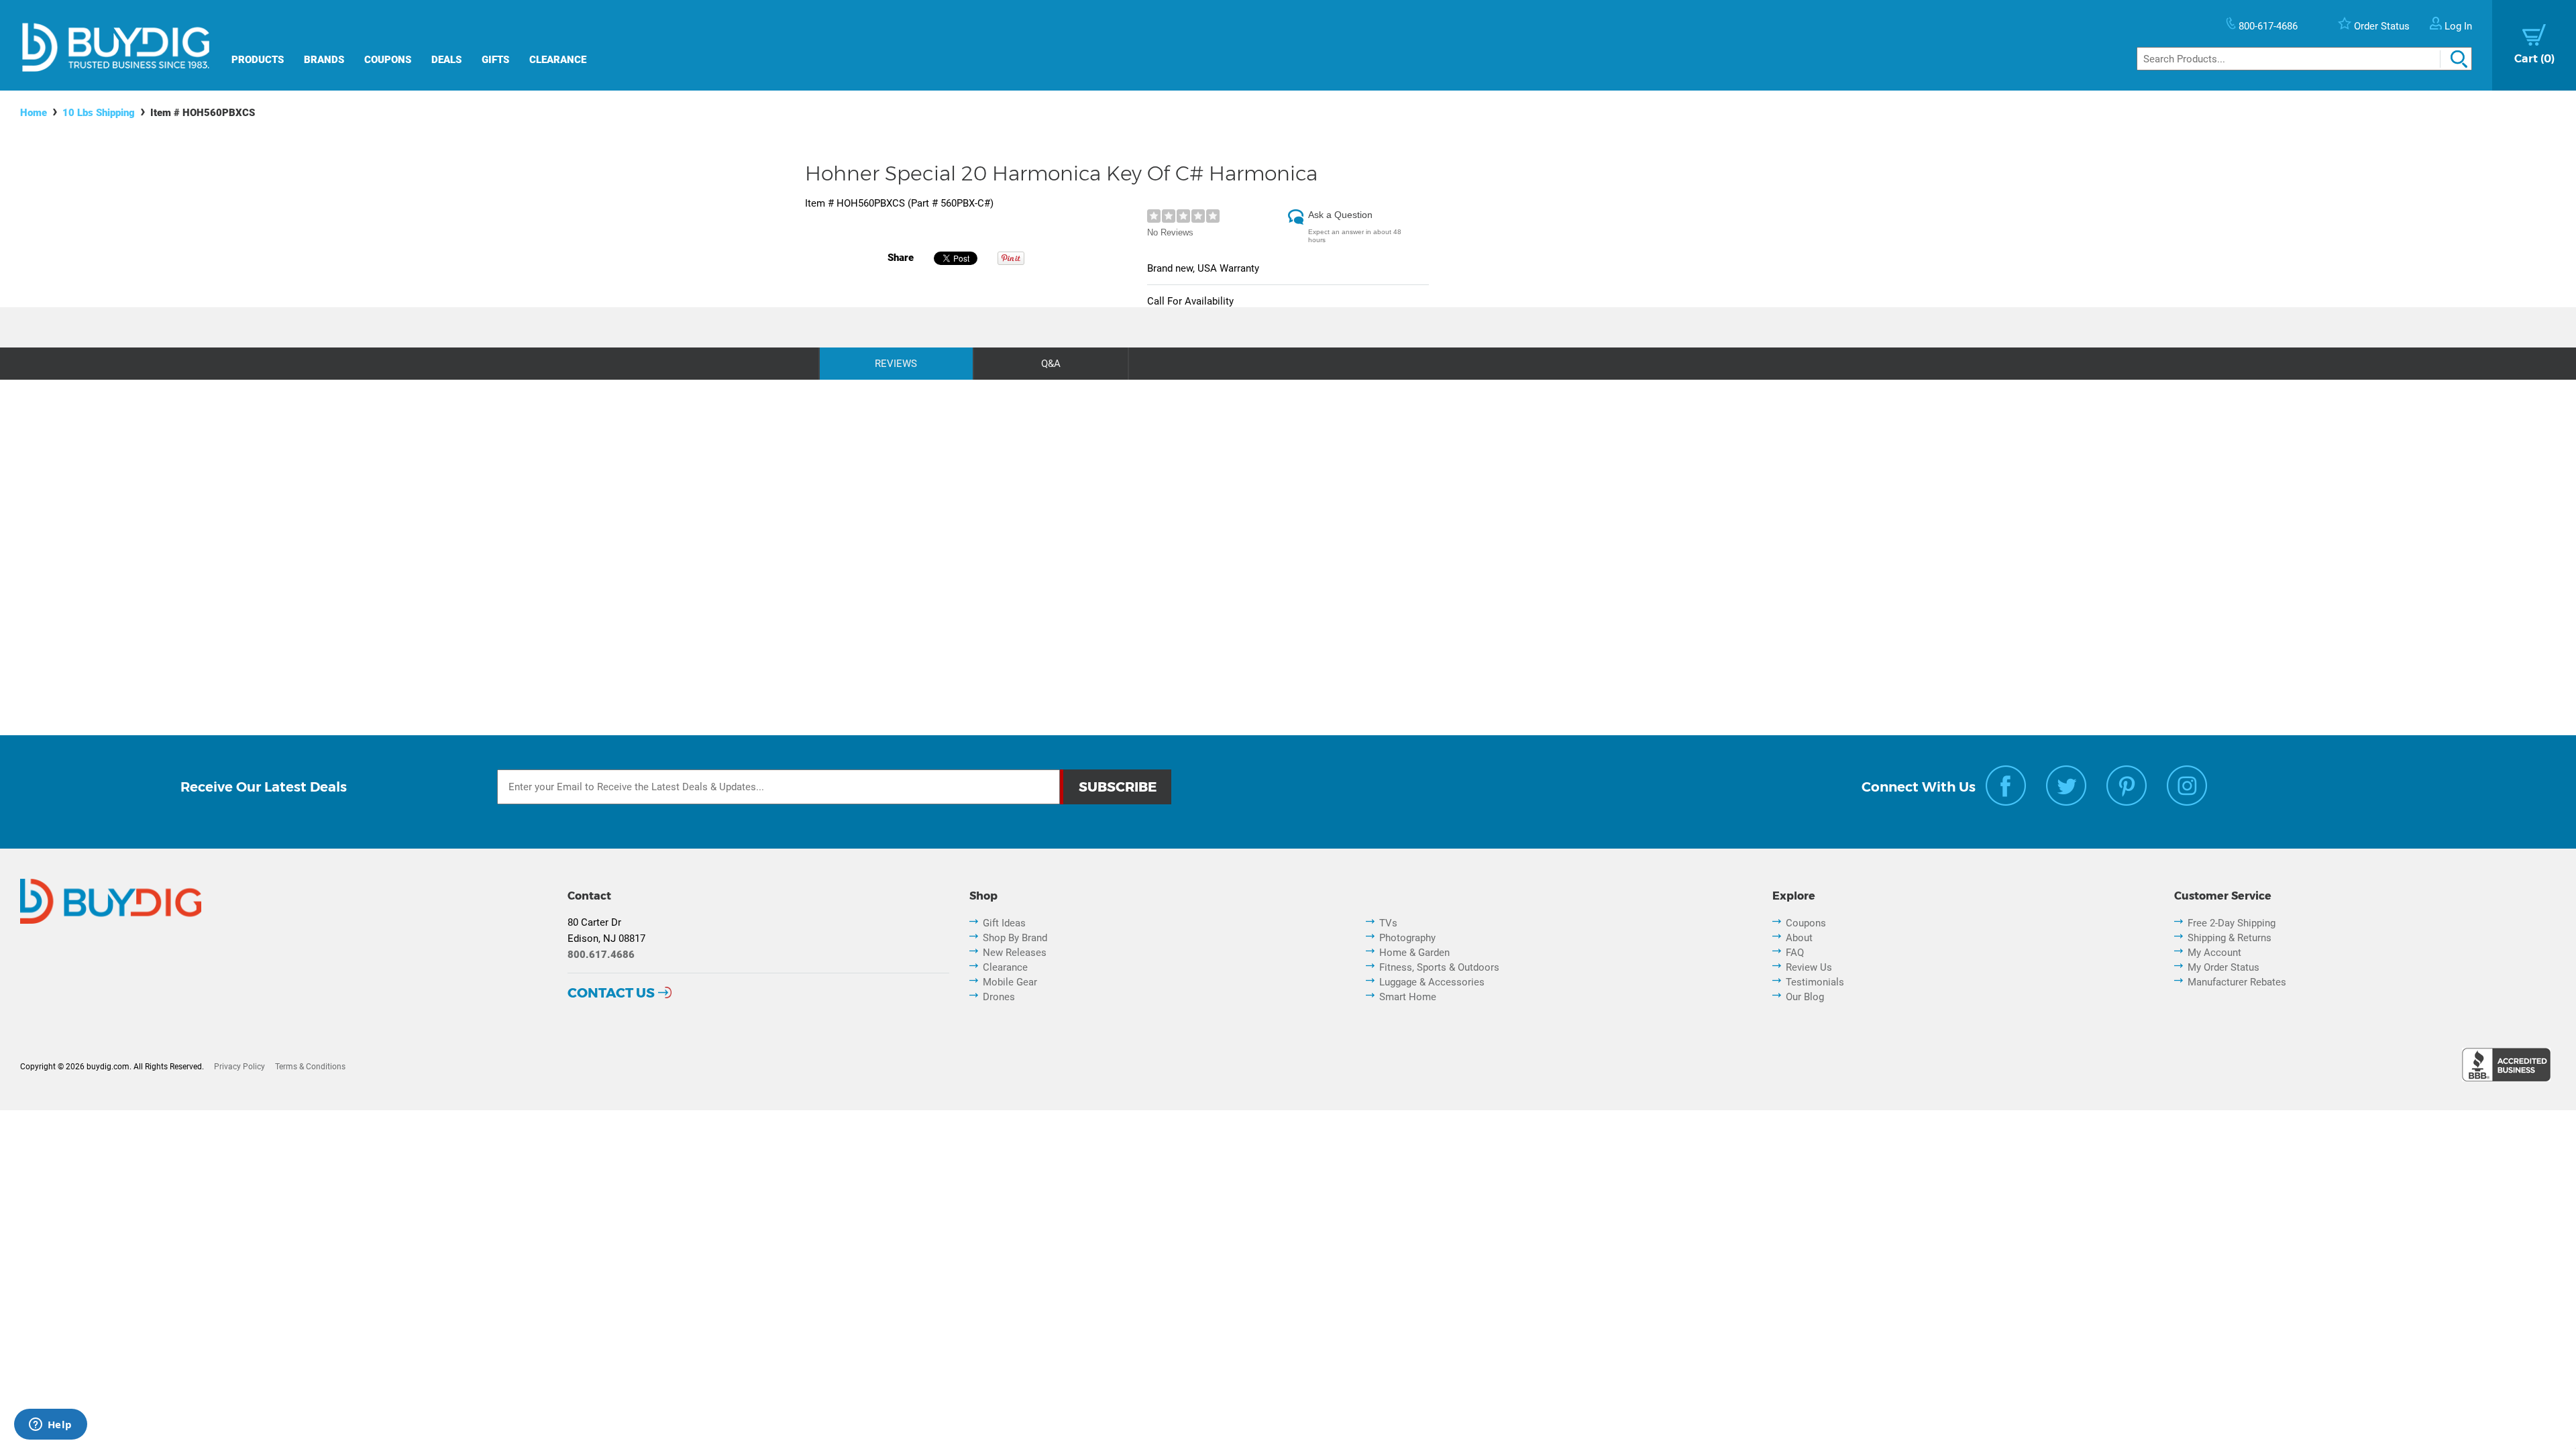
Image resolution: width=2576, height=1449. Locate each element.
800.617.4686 (601, 955)
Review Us (1809, 967)
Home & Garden (1414, 953)
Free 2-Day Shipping (2232, 923)
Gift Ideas (1004, 923)
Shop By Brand (1015, 938)
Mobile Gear (1010, 982)
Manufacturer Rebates (2237, 982)
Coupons (388, 60)
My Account (2214, 953)
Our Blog (1805, 997)
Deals (446, 60)
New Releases (1015, 953)
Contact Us (611, 993)
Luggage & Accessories (1432, 982)
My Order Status (2223, 967)
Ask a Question (1340, 215)
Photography (1407, 938)
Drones (999, 997)
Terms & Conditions (310, 1067)
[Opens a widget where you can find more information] (50, 1426)
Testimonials (1815, 982)
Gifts (495, 60)
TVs (1388, 923)
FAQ (1795, 953)
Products (258, 60)
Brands (324, 60)
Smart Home (1408, 997)
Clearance (558, 60)
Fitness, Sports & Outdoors (1439, 967)
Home (34, 113)
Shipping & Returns (2230, 938)
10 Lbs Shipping (99, 113)
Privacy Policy (239, 1067)
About (1799, 938)
